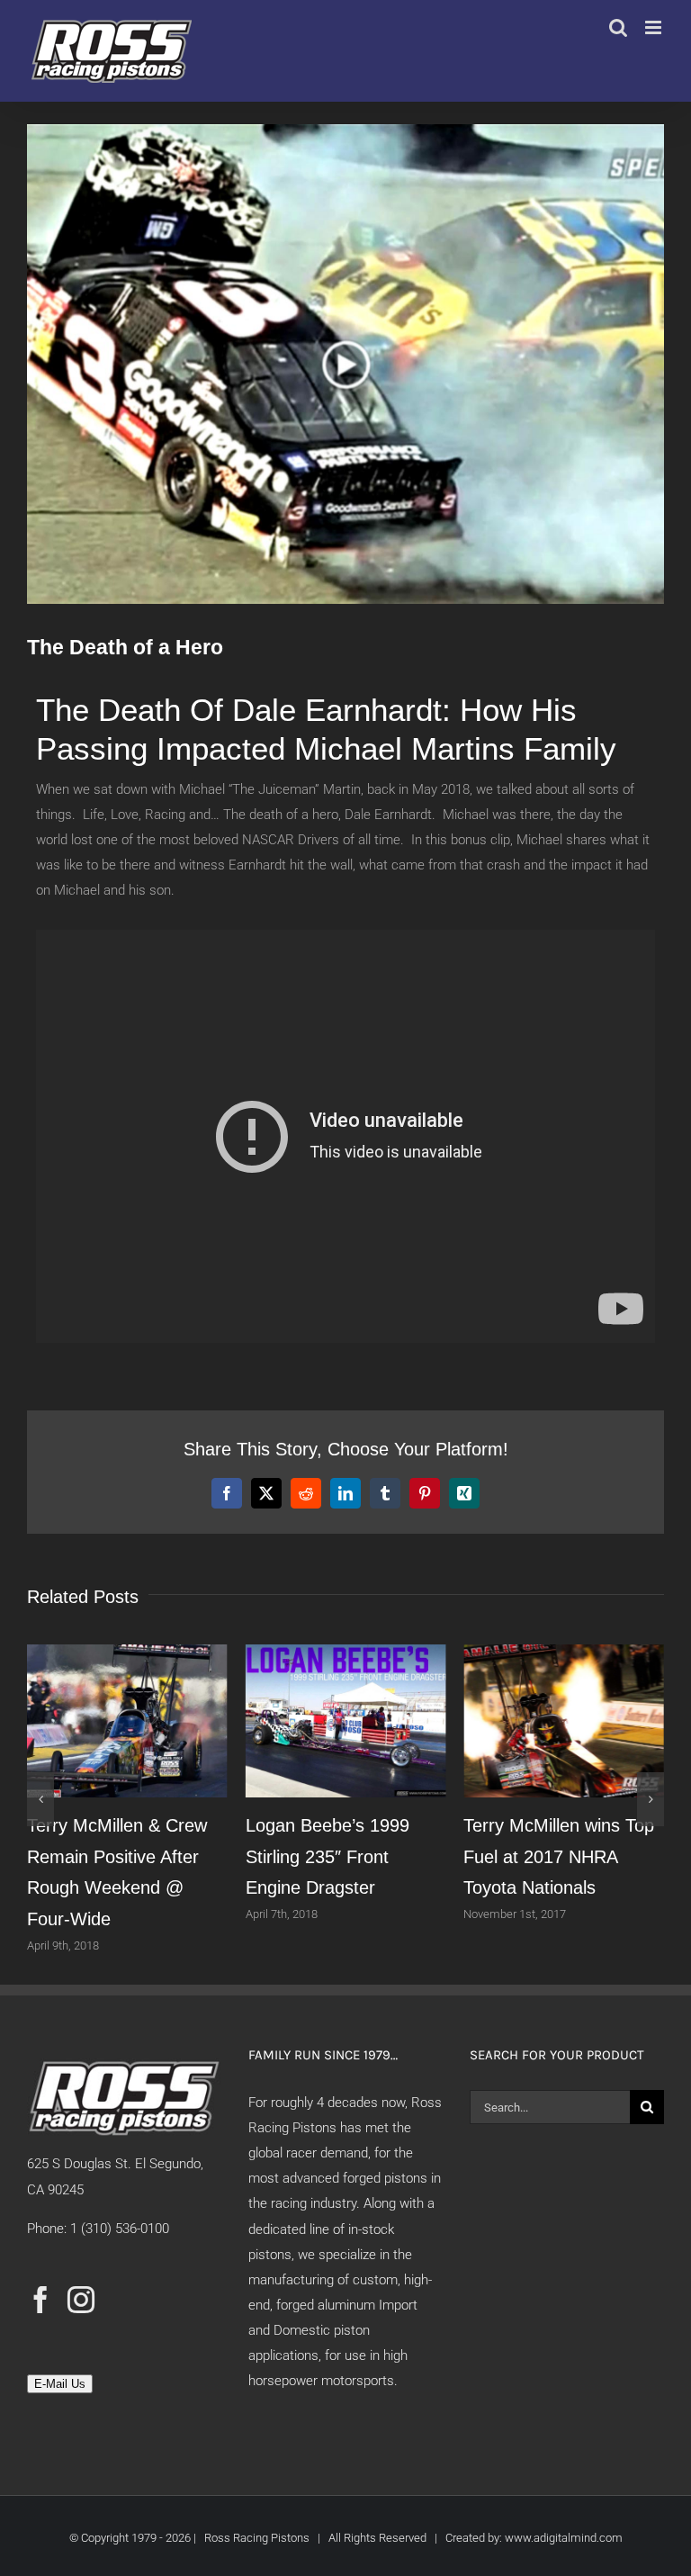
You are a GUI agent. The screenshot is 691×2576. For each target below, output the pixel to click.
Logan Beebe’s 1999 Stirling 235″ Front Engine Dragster (328, 1856)
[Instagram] (81, 2300)
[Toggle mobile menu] (655, 27)
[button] (40, 1799)
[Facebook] (40, 2300)
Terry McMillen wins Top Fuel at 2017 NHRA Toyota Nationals (559, 1856)
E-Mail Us (60, 2384)
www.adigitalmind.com (564, 2538)
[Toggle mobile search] (618, 27)
